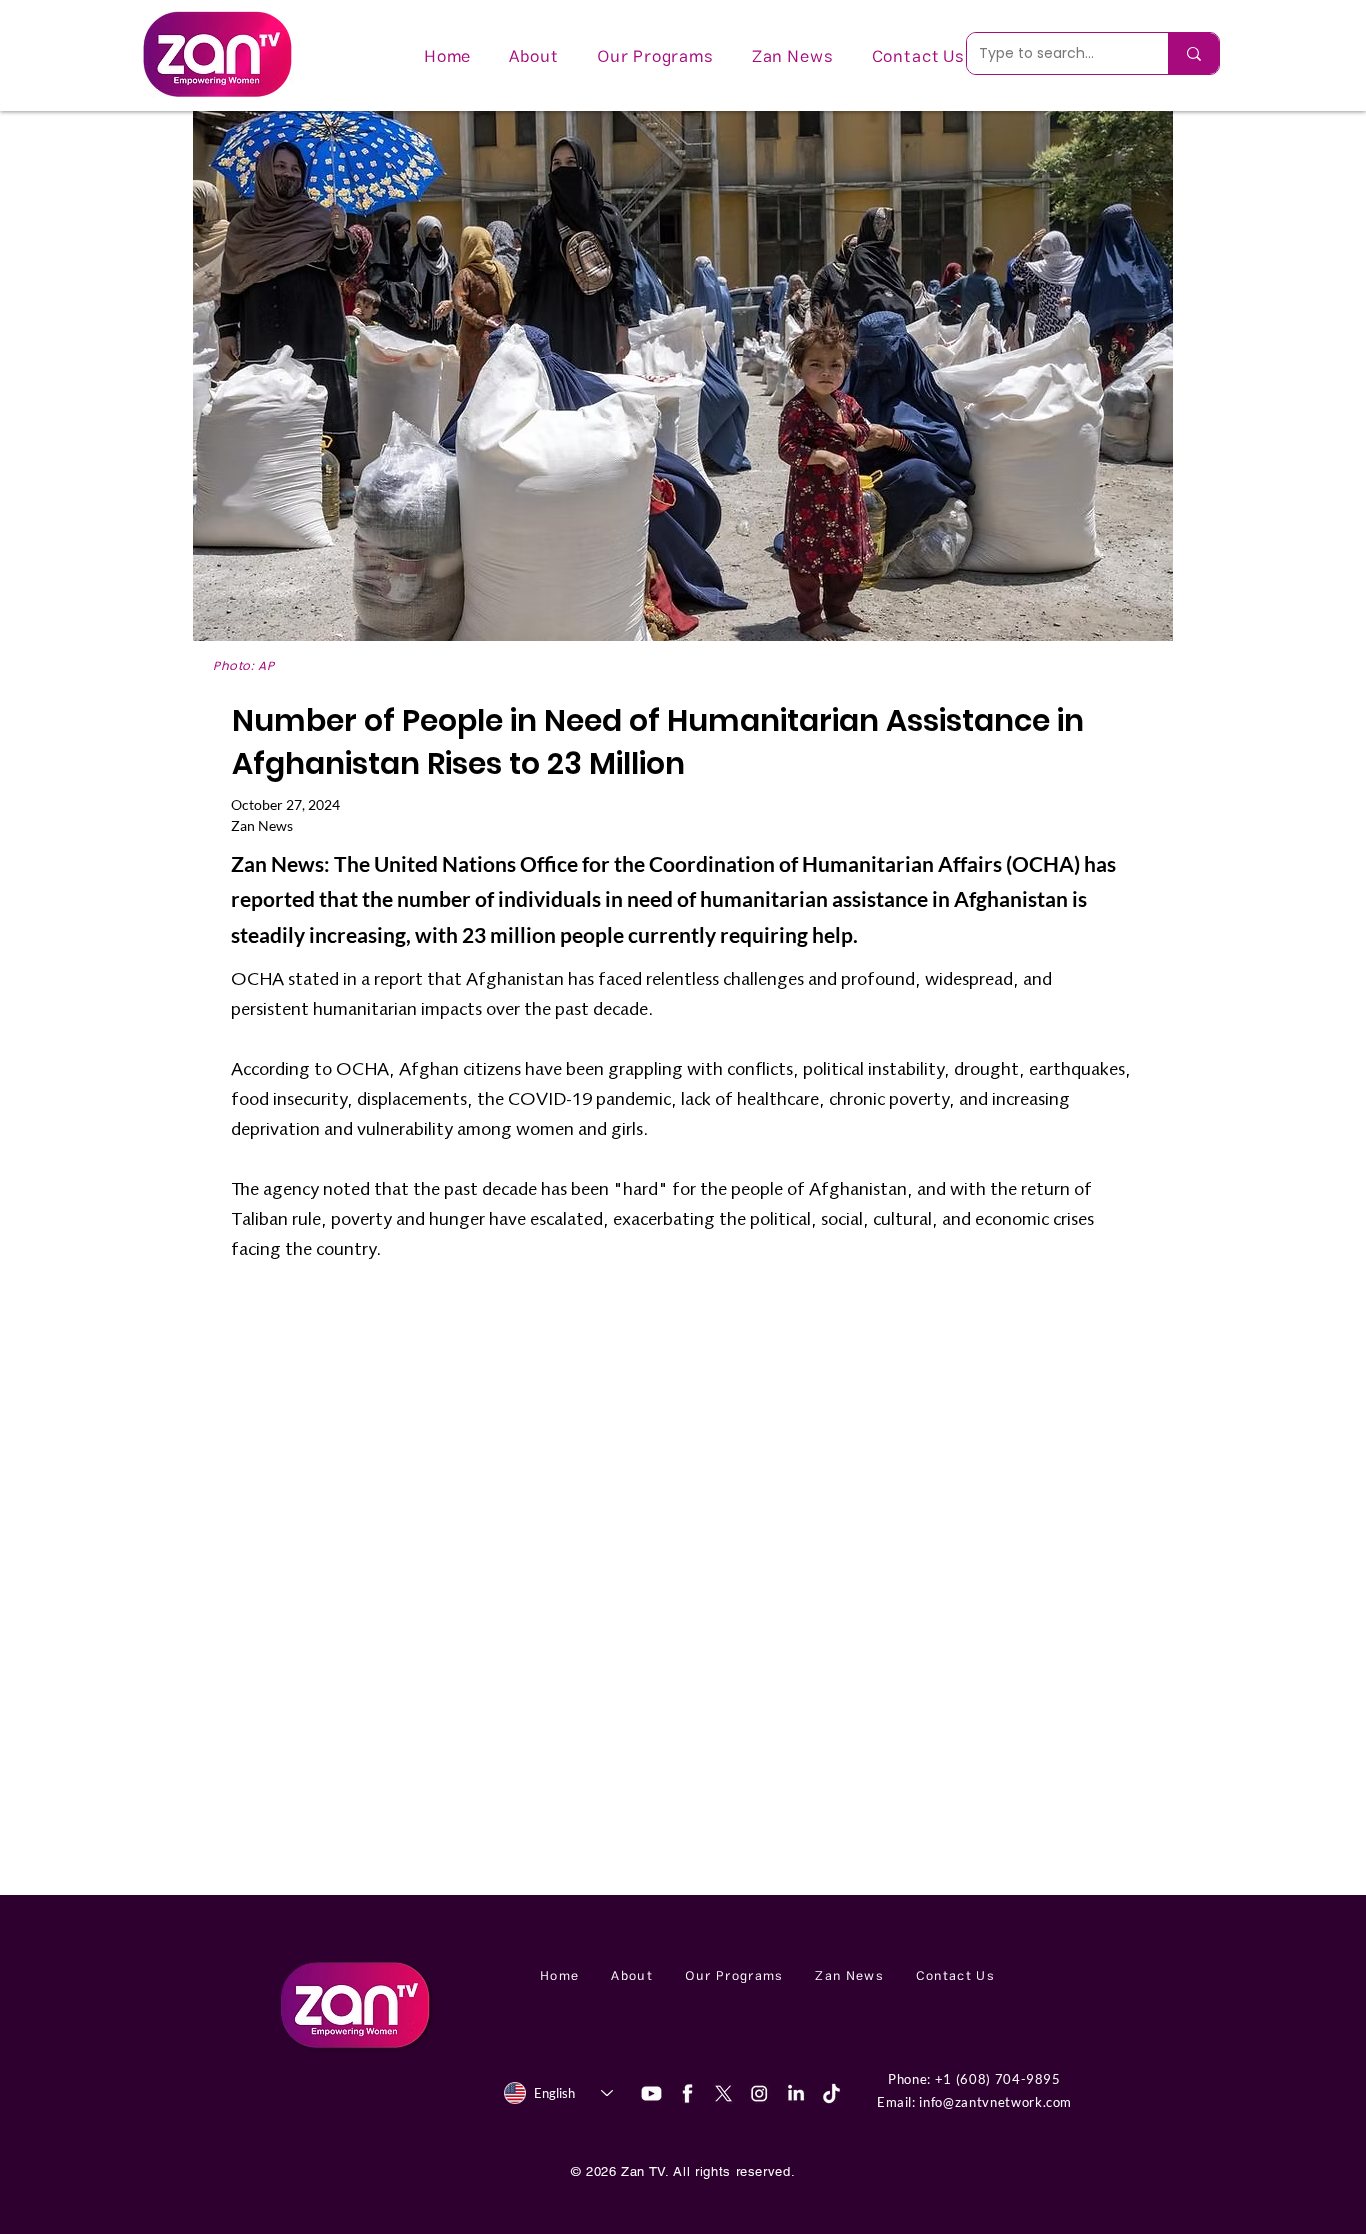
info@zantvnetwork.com (995, 2102)
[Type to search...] (1193, 53)
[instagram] (759, 2093)
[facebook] (687, 2093)
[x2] (723, 2093)
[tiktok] (831, 2093)
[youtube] (651, 2093)
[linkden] (795, 2093)
